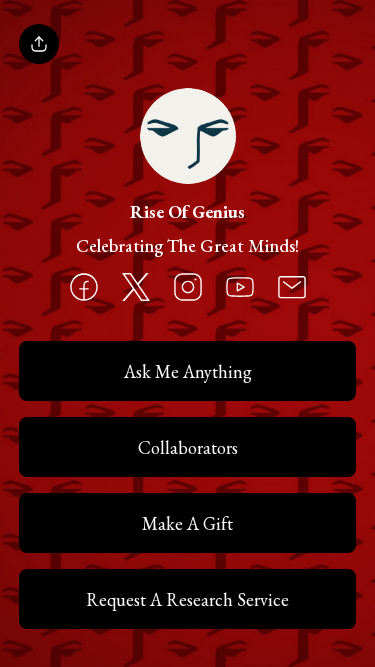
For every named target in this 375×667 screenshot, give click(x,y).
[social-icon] (84, 289)
